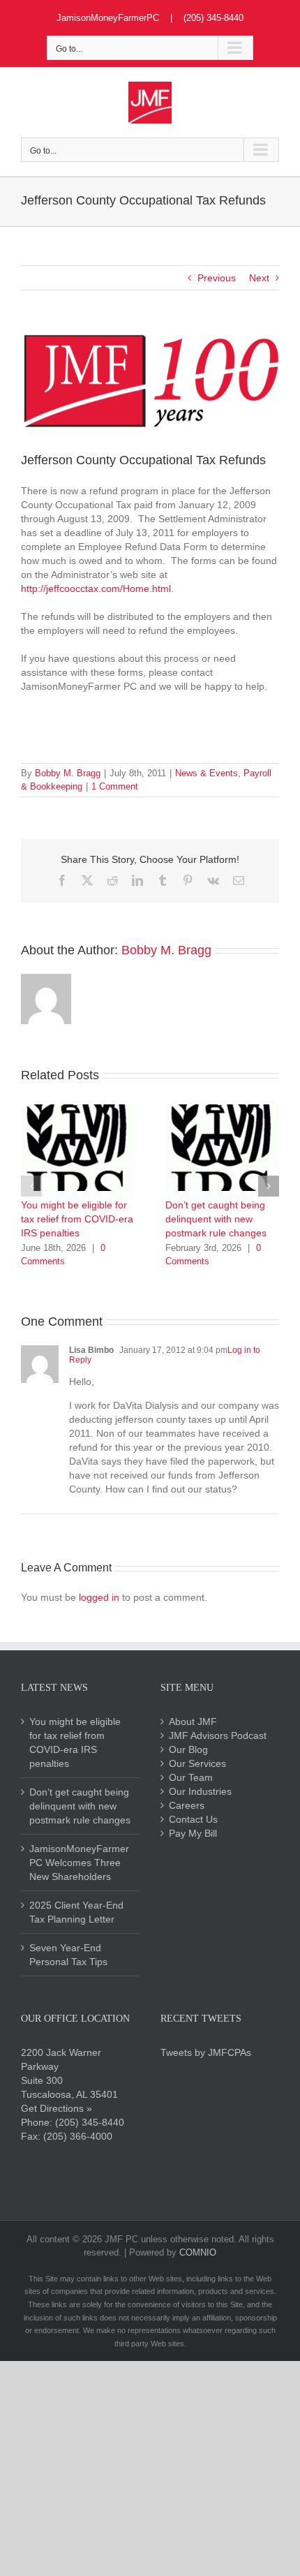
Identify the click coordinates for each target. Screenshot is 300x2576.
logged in (99, 1597)
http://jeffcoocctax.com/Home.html (96, 589)
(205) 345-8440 (90, 2122)
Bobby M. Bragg (68, 773)
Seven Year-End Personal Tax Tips (68, 1955)
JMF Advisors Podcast (218, 1735)
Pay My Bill (193, 1833)
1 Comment (115, 786)
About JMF (193, 1722)
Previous (217, 278)
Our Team (191, 1777)
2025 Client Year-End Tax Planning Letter (76, 1912)
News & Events (207, 773)
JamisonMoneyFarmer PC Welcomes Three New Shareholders (79, 1863)
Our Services (197, 1763)
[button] (31, 1186)
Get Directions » (57, 2108)
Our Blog (188, 1749)
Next (259, 278)
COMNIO (198, 2252)
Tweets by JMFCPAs (206, 2052)
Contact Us (193, 1819)
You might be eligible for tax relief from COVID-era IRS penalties (77, 1219)
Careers (187, 1805)
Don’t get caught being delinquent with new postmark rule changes (216, 1219)
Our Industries (200, 1791)
